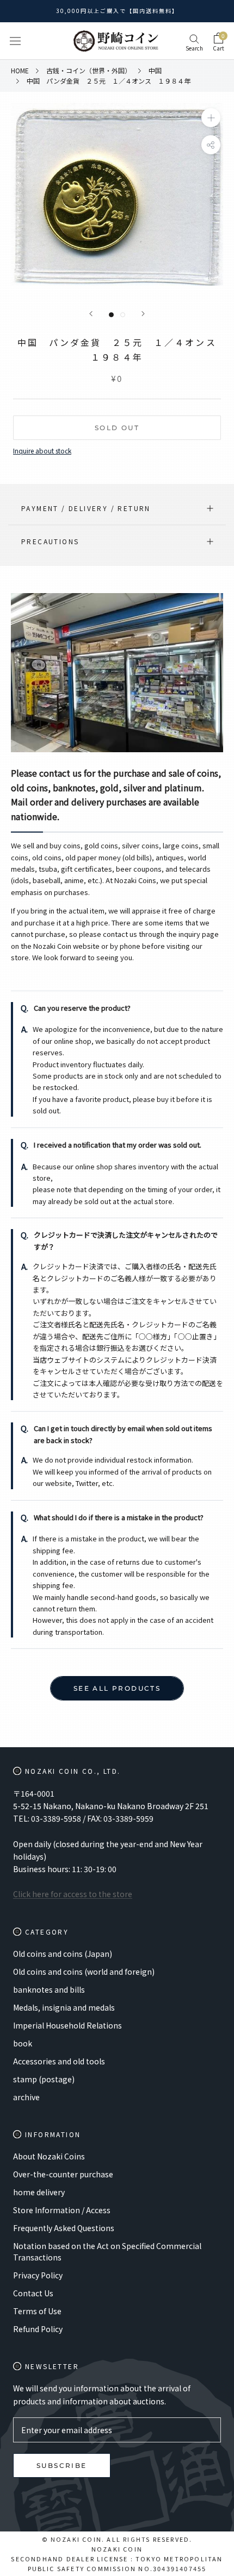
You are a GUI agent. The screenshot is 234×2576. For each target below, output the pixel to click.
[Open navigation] (15, 41)
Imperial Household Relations (67, 2025)
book (23, 2043)
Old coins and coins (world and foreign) (84, 1972)
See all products (117, 1688)
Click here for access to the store (73, 1894)
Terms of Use (37, 2311)
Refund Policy (38, 2329)
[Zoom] (211, 118)
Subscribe (62, 2465)
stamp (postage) (44, 2079)
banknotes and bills (49, 1989)
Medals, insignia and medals (64, 2007)
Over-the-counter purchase (63, 2174)
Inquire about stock (42, 451)
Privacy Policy (38, 2275)
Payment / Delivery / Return (86, 508)
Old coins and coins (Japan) (63, 1954)
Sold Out (117, 428)
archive (26, 2097)
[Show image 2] (123, 315)
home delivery (39, 2192)
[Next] (143, 314)
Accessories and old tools (59, 2061)
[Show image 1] (111, 315)
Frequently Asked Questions (64, 2228)
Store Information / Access (62, 2210)
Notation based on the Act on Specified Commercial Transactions (107, 2251)
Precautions (50, 541)
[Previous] (91, 314)
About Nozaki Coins (49, 2156)
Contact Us (33, 2293)
